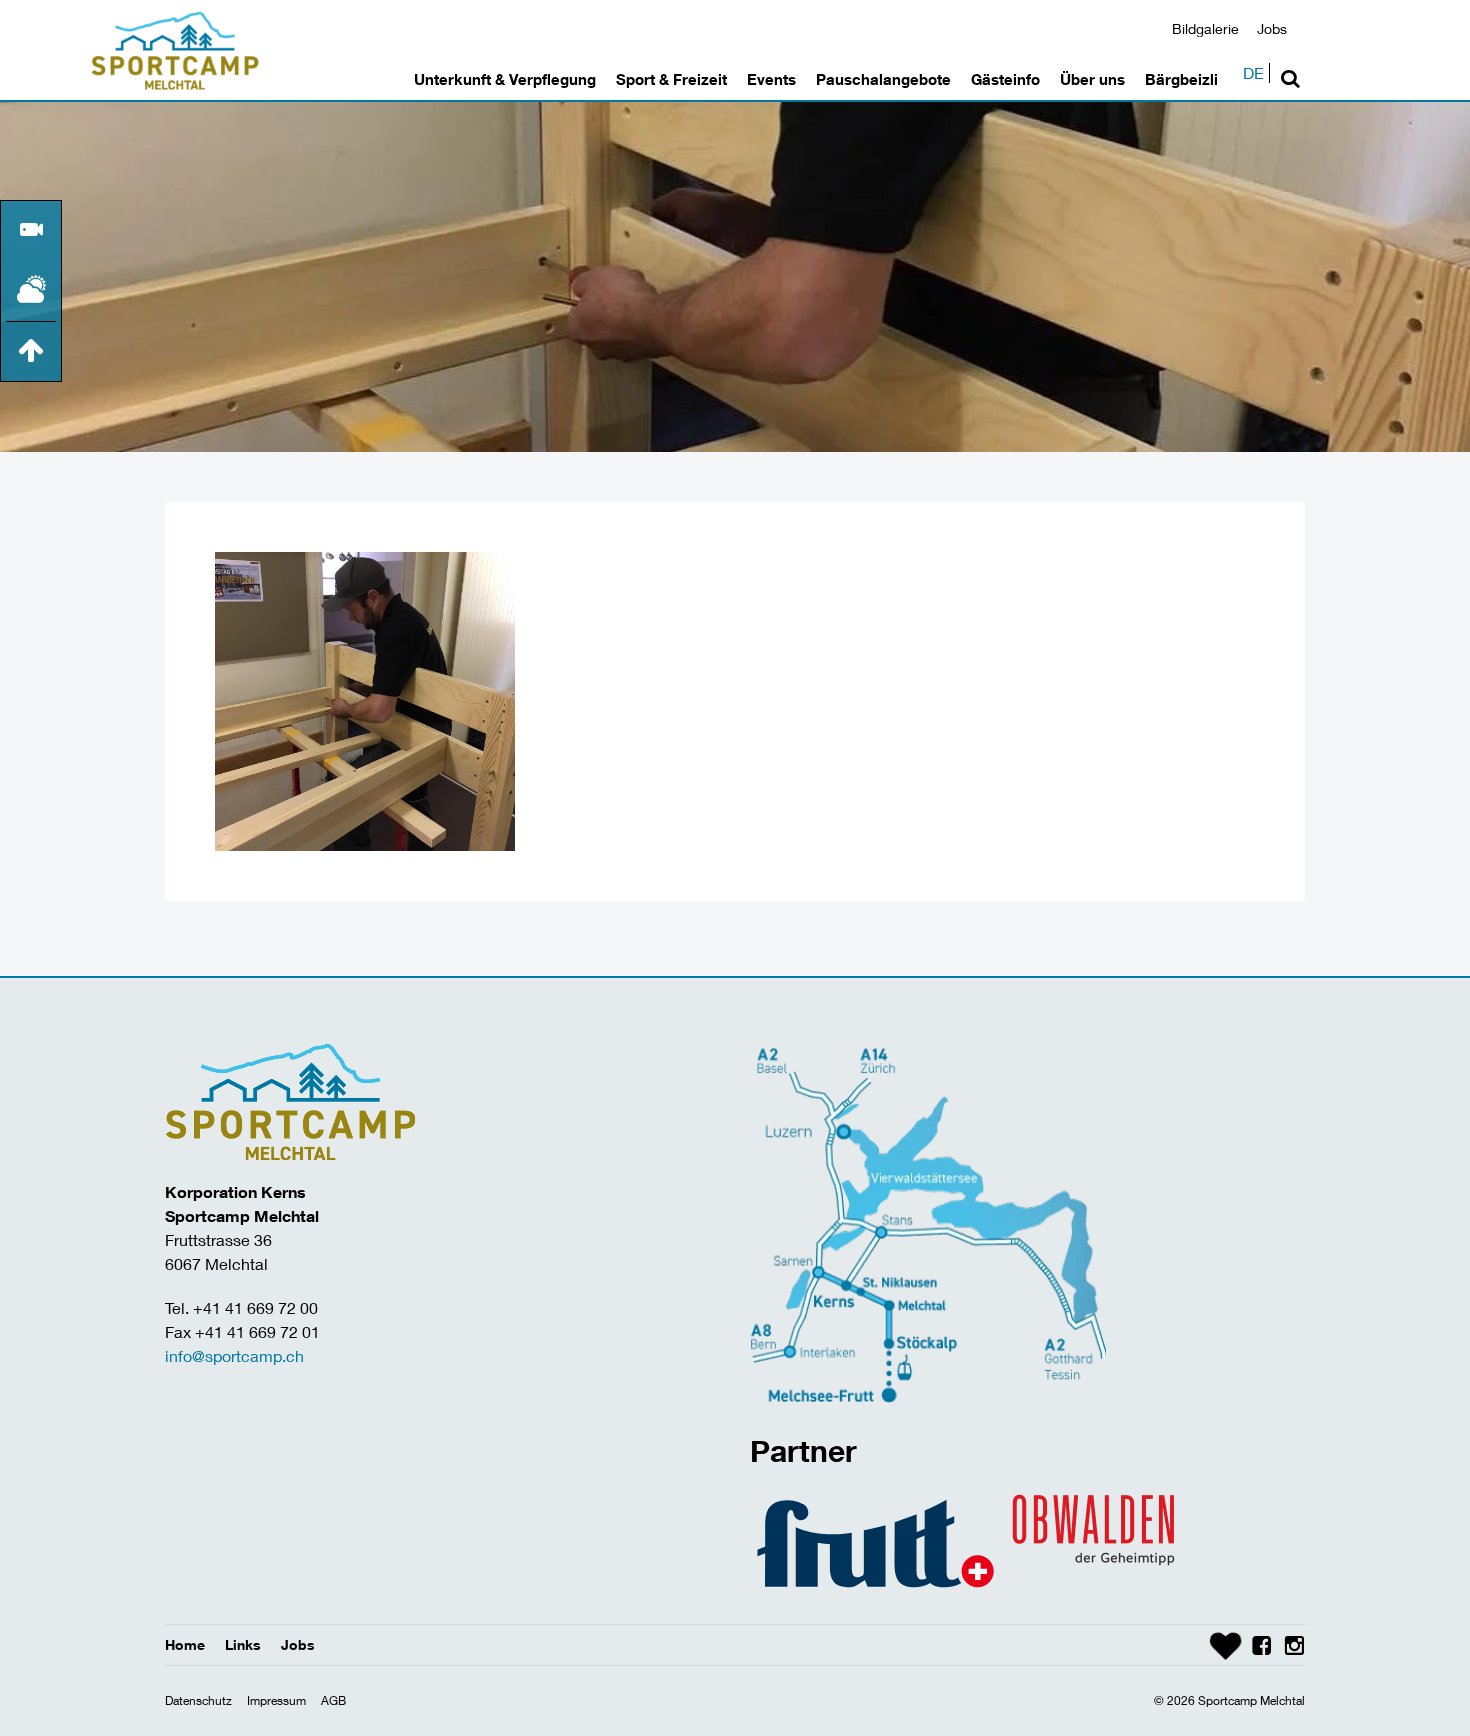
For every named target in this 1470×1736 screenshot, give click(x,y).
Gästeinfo (1005, 79)
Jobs (1272, 28)
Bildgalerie (1205, 28)
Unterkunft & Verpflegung (505, 79)
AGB (333, 1700)
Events (771, 79)
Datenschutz (198, 1700)
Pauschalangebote (883, 79)
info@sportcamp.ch (234, 1355)
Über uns (1092, 79)
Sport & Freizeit (671, 79)
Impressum (276, 1700)
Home (185, 1644)
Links (243, 1644)
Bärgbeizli (1181, 79)
